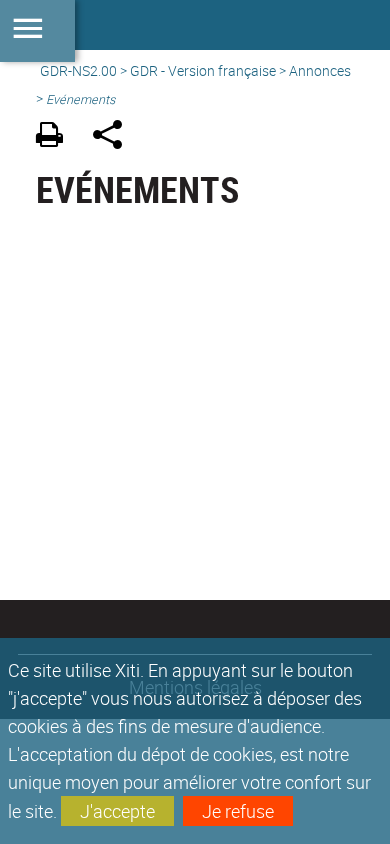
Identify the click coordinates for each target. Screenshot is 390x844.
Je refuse (238, 811)
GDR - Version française (203, 70)
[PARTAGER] (114, 137)
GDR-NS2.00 (78, 70)
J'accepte (117, 811)
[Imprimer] (56, 137)
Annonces (320, 70)
